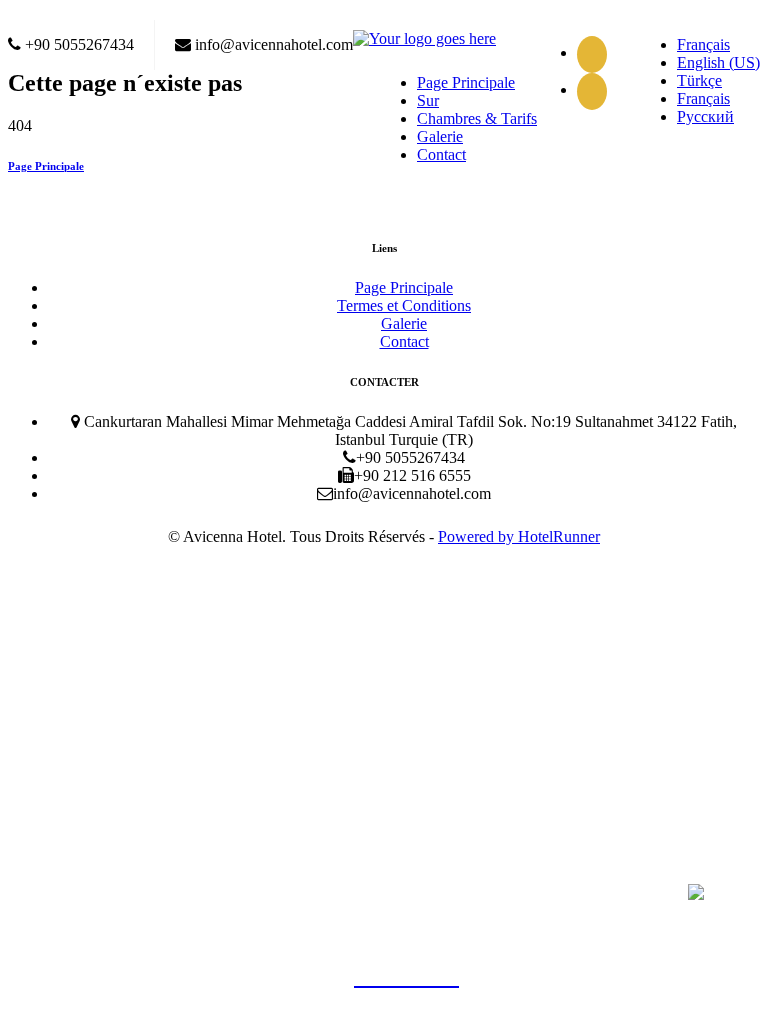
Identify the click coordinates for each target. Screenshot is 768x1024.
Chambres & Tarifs (477, 118)
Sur (428, 100)
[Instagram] (597, 89)
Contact (441, 154)
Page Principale (466, 82)
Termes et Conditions (404, 305)
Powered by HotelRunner (519, 536)
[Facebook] (597, 52)
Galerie (440, 136)
